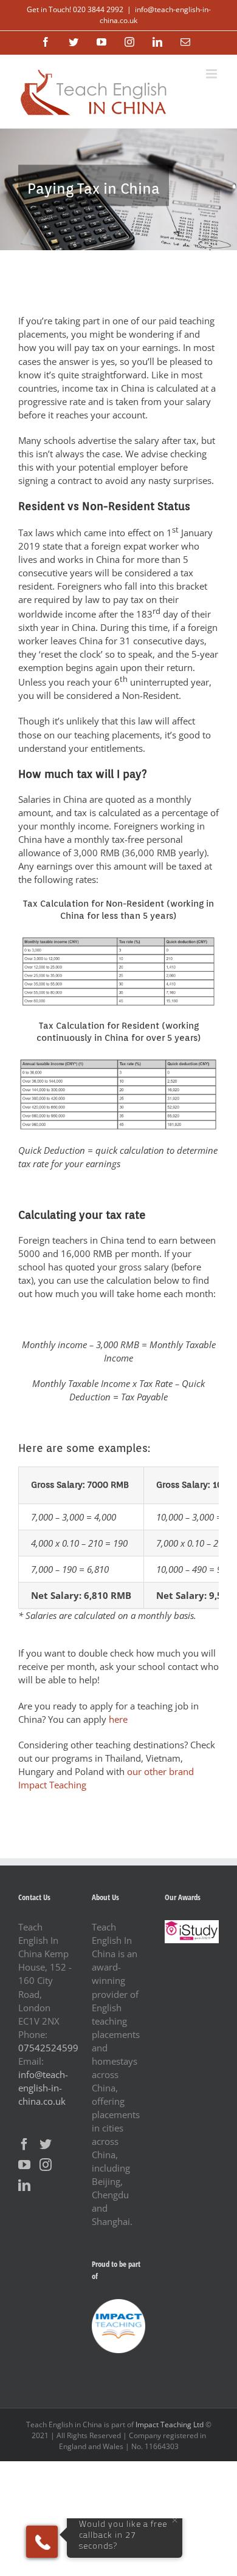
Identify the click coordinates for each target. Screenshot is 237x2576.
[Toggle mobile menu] (212, 74)
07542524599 (48, 2048)
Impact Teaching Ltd (170, 2424)
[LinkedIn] (24, 2186)
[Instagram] (46, 2165)
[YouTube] (24, 2165)
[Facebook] (24, 2144)
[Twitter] (46, 2144)
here (118, 1719)
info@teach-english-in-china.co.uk (43, 2088)
